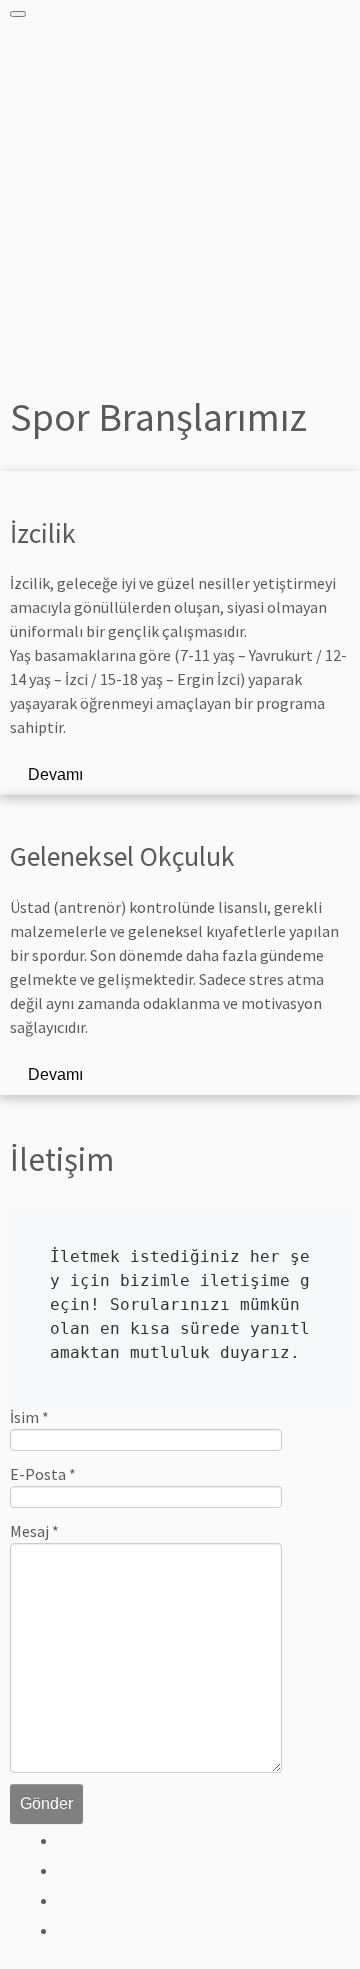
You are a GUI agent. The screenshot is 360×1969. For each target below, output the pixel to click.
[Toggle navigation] (18, 14)
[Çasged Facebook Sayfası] (68, 1840)
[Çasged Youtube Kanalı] (68, 1930)
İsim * (29, 1417)
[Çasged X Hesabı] (68, 1870)
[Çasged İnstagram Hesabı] (68, 1900)
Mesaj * (34, 1531)
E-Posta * (43, 1474)
